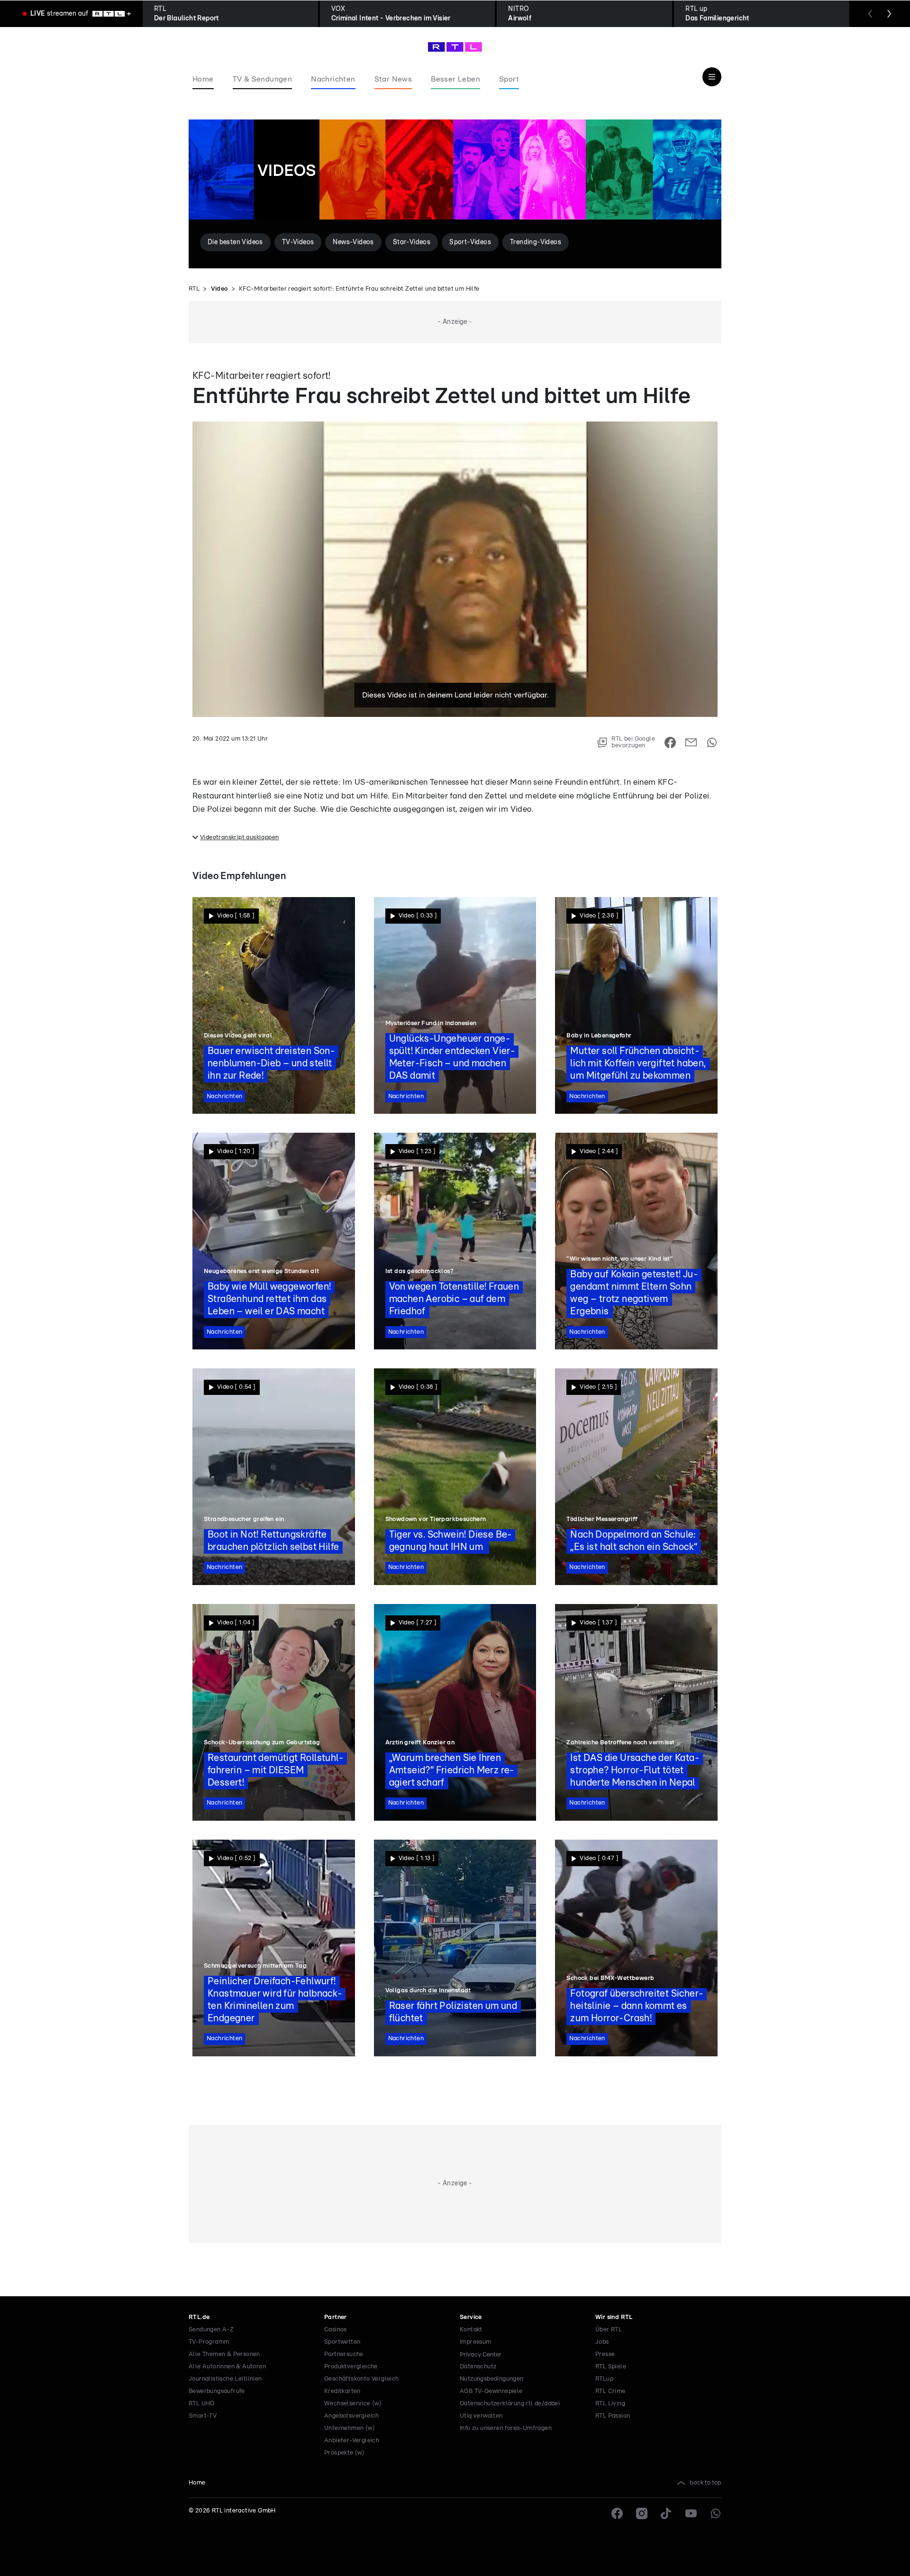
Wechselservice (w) (353, 2404)
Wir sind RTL (614, 2317)
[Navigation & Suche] (712, 77)
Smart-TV (203, 2416)
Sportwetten (342, 2342)
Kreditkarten (342, 2391)
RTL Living (610, 2404)
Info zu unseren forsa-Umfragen (506, 2428)
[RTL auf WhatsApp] (716, 2513)
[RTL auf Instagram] (642, 2513)
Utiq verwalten (481, 2416)
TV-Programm (209, 2342)
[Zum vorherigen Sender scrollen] (870, 14)
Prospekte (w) (344, 2453)
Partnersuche (344, 2354)
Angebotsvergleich (352, 2416)
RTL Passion (613, 2416)
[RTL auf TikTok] (666, 2513)
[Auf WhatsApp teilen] (712, 743)
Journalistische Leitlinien (225, 2379)
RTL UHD (202, 2404)
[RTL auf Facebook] (617, 2513)
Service (471, 2317)
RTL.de (199, 2317)
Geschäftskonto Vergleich (362, 2379)
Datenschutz (478, 2367)
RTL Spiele (611, 2367)
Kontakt (471, 2330)
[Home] (455, 47)
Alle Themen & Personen (224, 2354)
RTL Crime (610, 2391)
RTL (194, 289)
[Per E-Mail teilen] (691, 743)
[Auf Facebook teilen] (670, 743)
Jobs (602, 2342)
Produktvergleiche (351, 2367)
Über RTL (609, 2330)
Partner (336, 2317)
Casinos (336, 2330)
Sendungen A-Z (211, 2330)
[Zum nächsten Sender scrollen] (889, 14)
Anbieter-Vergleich (352, 2441)
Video (219, 289)
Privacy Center (481, 2355)
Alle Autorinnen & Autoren (227, 2367)
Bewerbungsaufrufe (217, 2391)
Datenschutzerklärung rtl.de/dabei (510, 2404)
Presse (605, 2354)
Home (197, 2483)
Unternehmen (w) (350, 2428)
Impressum (476, 2342)
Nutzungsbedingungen (492, 2379)
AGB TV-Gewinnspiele (491, 2391)
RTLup (604, 2379)
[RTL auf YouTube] (691, 2513)
